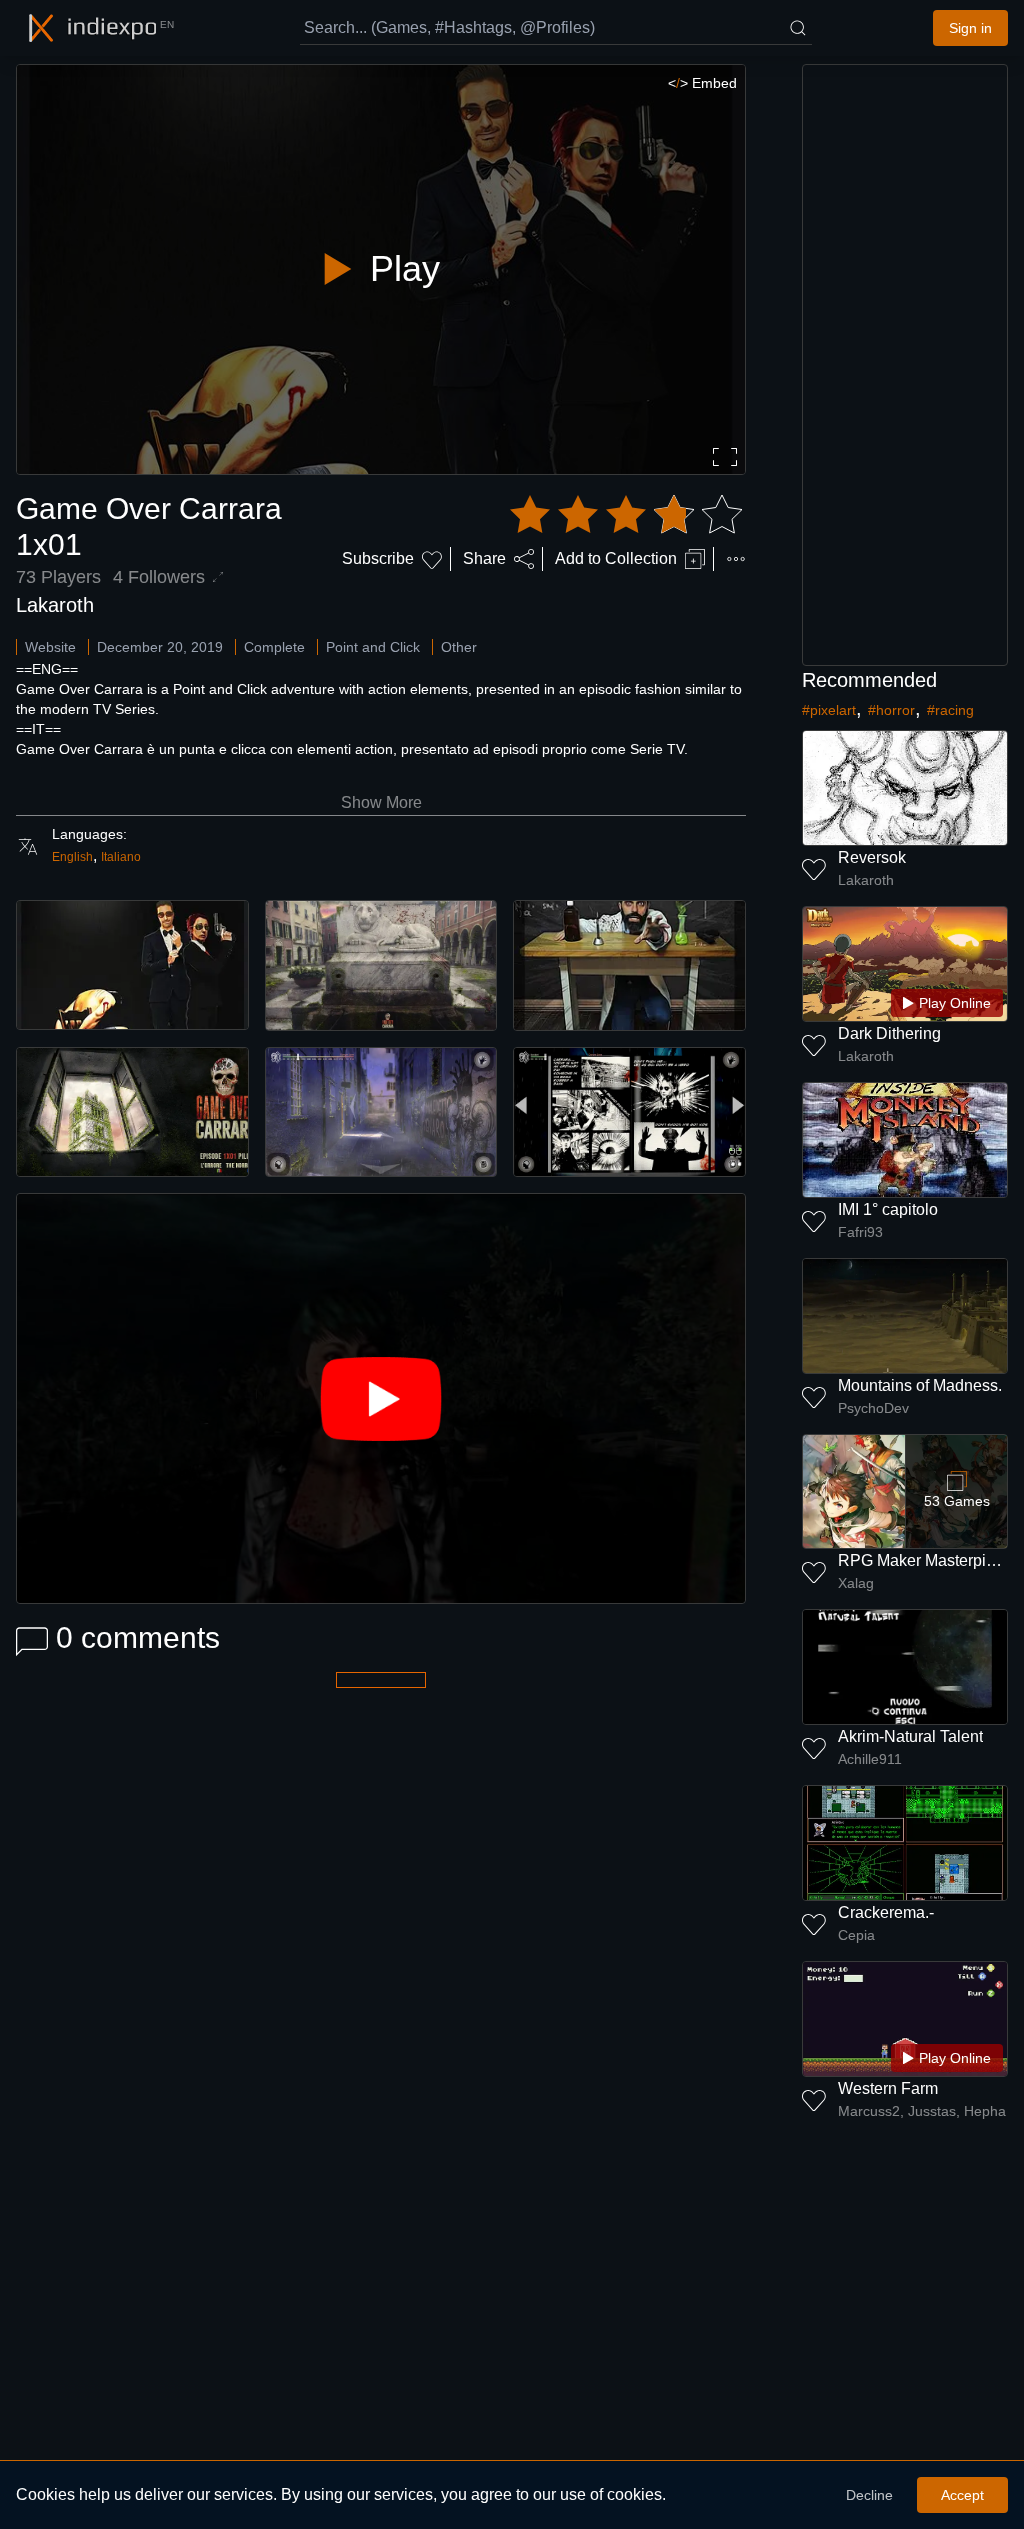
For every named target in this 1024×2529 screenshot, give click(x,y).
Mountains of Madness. (920, 1385)
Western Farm (888, 2088)
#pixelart (829, 710)
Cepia (856, 1935)
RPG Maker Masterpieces (929, 1560)
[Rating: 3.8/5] (626, 515)
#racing (950, 710)
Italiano (121, 857)
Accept (962, 2495)
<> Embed (702, 83)
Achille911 (870, 1759)
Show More (381, 802)
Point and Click (373, 647)
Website (50, 647)
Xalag (856, 1583)
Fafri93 (860, 1232)
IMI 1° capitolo (888, 1209)
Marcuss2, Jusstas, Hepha (922, 2111)
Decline (869, 2495)
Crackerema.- (886, 1912)
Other (459, 647)
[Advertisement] (905, 365)
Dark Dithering (889, 1033)
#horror (891, 710)
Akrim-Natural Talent (910, 1736)
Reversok (872, 857)
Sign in (970, 28)
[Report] (736, 559)
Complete (274, 647)
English (72, 857)
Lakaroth (55, 605)
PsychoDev (873, 1408)
